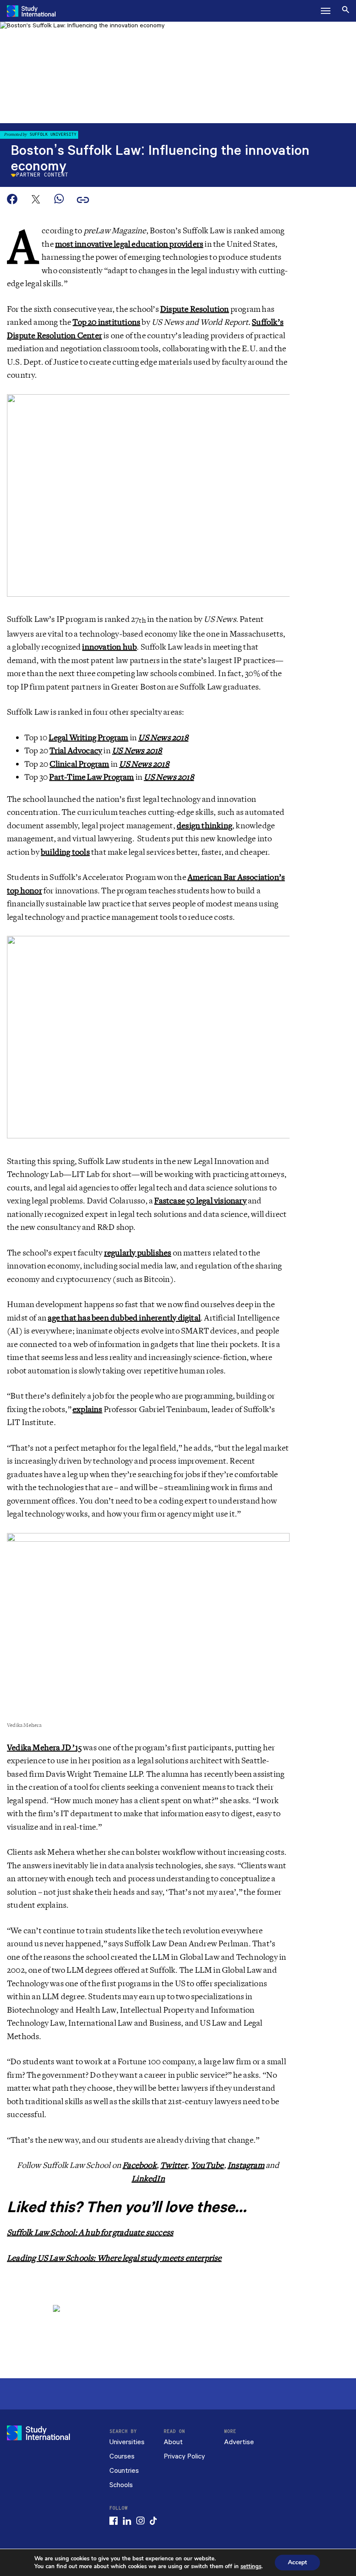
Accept (297, 2562)
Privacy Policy (184, 2457)
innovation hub (109, 647)
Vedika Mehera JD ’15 (44, 1748)
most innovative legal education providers (129, 244)
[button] (326, 11)
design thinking (204, 826)
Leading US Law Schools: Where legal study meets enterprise (114, 2258)
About (173, 2442)
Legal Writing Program (88, 738)
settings (251, 2566)
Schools (121, 2485)
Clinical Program (79, 764)
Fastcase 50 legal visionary (200, 1201)
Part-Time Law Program (91, 777)
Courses (122, 2457)
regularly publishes (138, 1253)
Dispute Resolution (195, 309)
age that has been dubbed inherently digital (124, 1318)
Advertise (239, 2442)
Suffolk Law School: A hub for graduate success (90, 2233)
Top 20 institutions (106, 322)
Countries (124, 2471)
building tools (65, 852)
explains (87, 1409)
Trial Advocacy (76, 751)
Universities (127, 2442)
